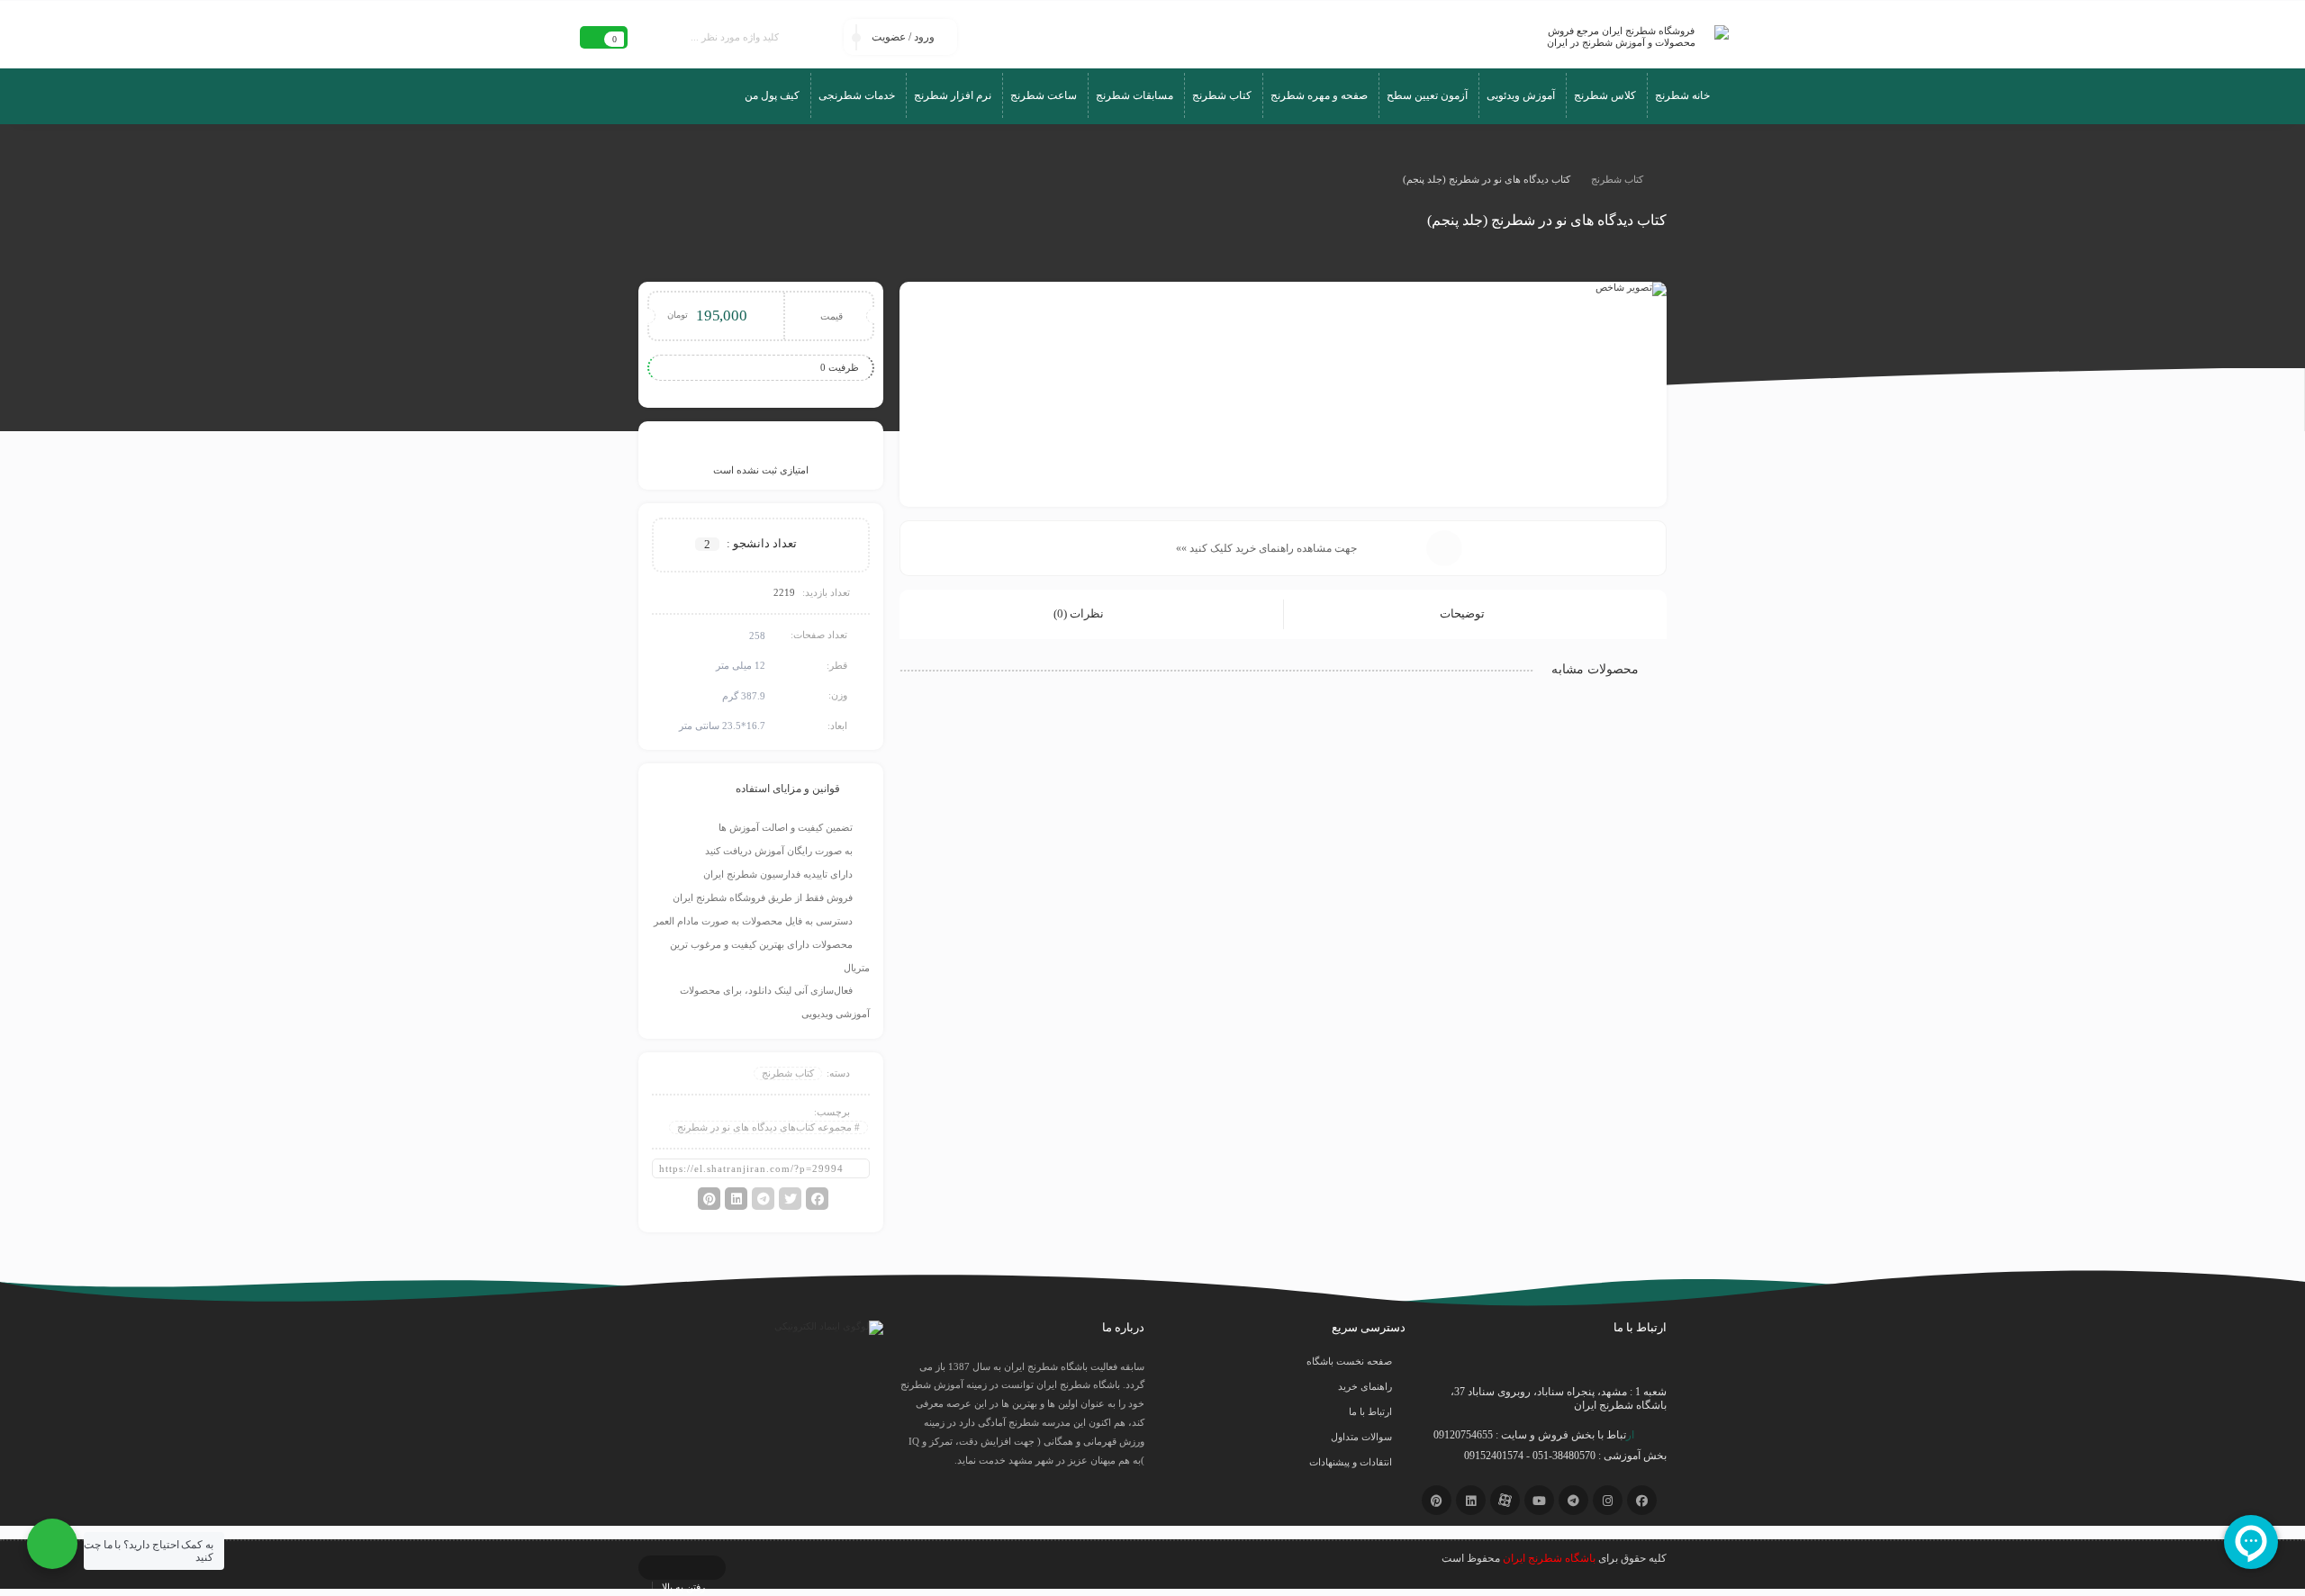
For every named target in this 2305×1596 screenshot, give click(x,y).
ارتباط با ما (1370, 1411)
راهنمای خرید (1365, 1386)
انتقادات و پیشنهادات (1351, 1462)
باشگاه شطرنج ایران (1549, 1558)
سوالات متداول (1361, 1437)
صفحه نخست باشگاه (1349, 1361)
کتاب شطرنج (1617, 179)
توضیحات (1464, 613)
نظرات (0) (1080, 613)
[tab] (1475, 614)
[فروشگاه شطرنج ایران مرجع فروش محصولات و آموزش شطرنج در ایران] (1628, 37)
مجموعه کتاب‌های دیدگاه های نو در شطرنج (764, 1127)
